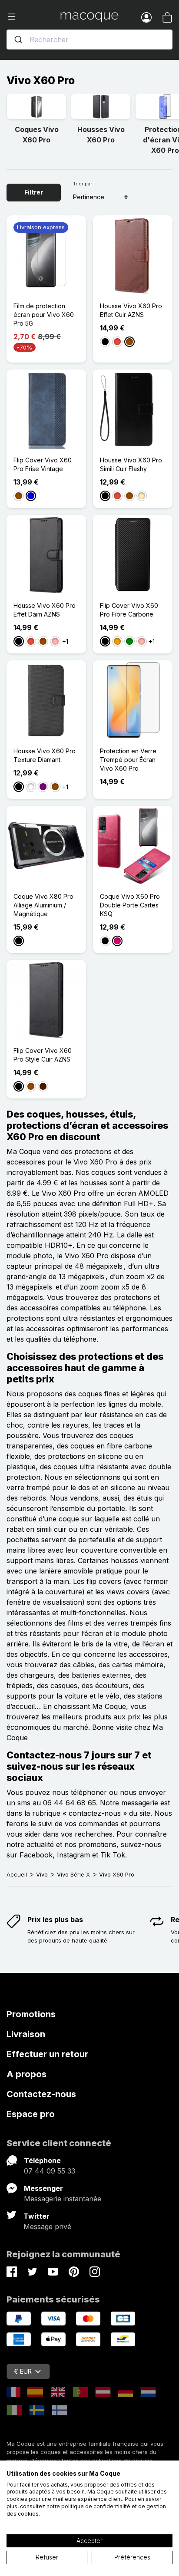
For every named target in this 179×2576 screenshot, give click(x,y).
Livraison (26, 2034)
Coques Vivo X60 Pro (37, 135)
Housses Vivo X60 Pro (101, 135)
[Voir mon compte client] (146, 17)
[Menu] (33, 17)
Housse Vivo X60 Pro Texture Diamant (45, 755)
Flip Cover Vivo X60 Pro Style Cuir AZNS (43, 1055)
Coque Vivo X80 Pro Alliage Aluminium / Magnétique (43, 905)
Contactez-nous (41, 2094)
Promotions (31, 2014)
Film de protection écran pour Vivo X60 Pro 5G (44, 315)
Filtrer (34, 192)
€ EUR (23, 2371)
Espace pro (31, 2114)
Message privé (47, 2226)
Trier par (83, 184)
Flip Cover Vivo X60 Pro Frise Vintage (43, 464)
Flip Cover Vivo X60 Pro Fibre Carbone (129, 610)
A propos (27, 2074)
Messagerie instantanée (63, 2199)
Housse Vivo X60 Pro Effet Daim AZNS (45, 610)
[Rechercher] (18, 40)
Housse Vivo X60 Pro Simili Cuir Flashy (131, 464)
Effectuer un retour (47, 2054)
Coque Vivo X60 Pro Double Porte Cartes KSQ (130, 905)
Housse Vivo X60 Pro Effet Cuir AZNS (131, 310)
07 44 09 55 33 (50, 2171)
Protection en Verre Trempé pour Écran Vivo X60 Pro (128, 760)
